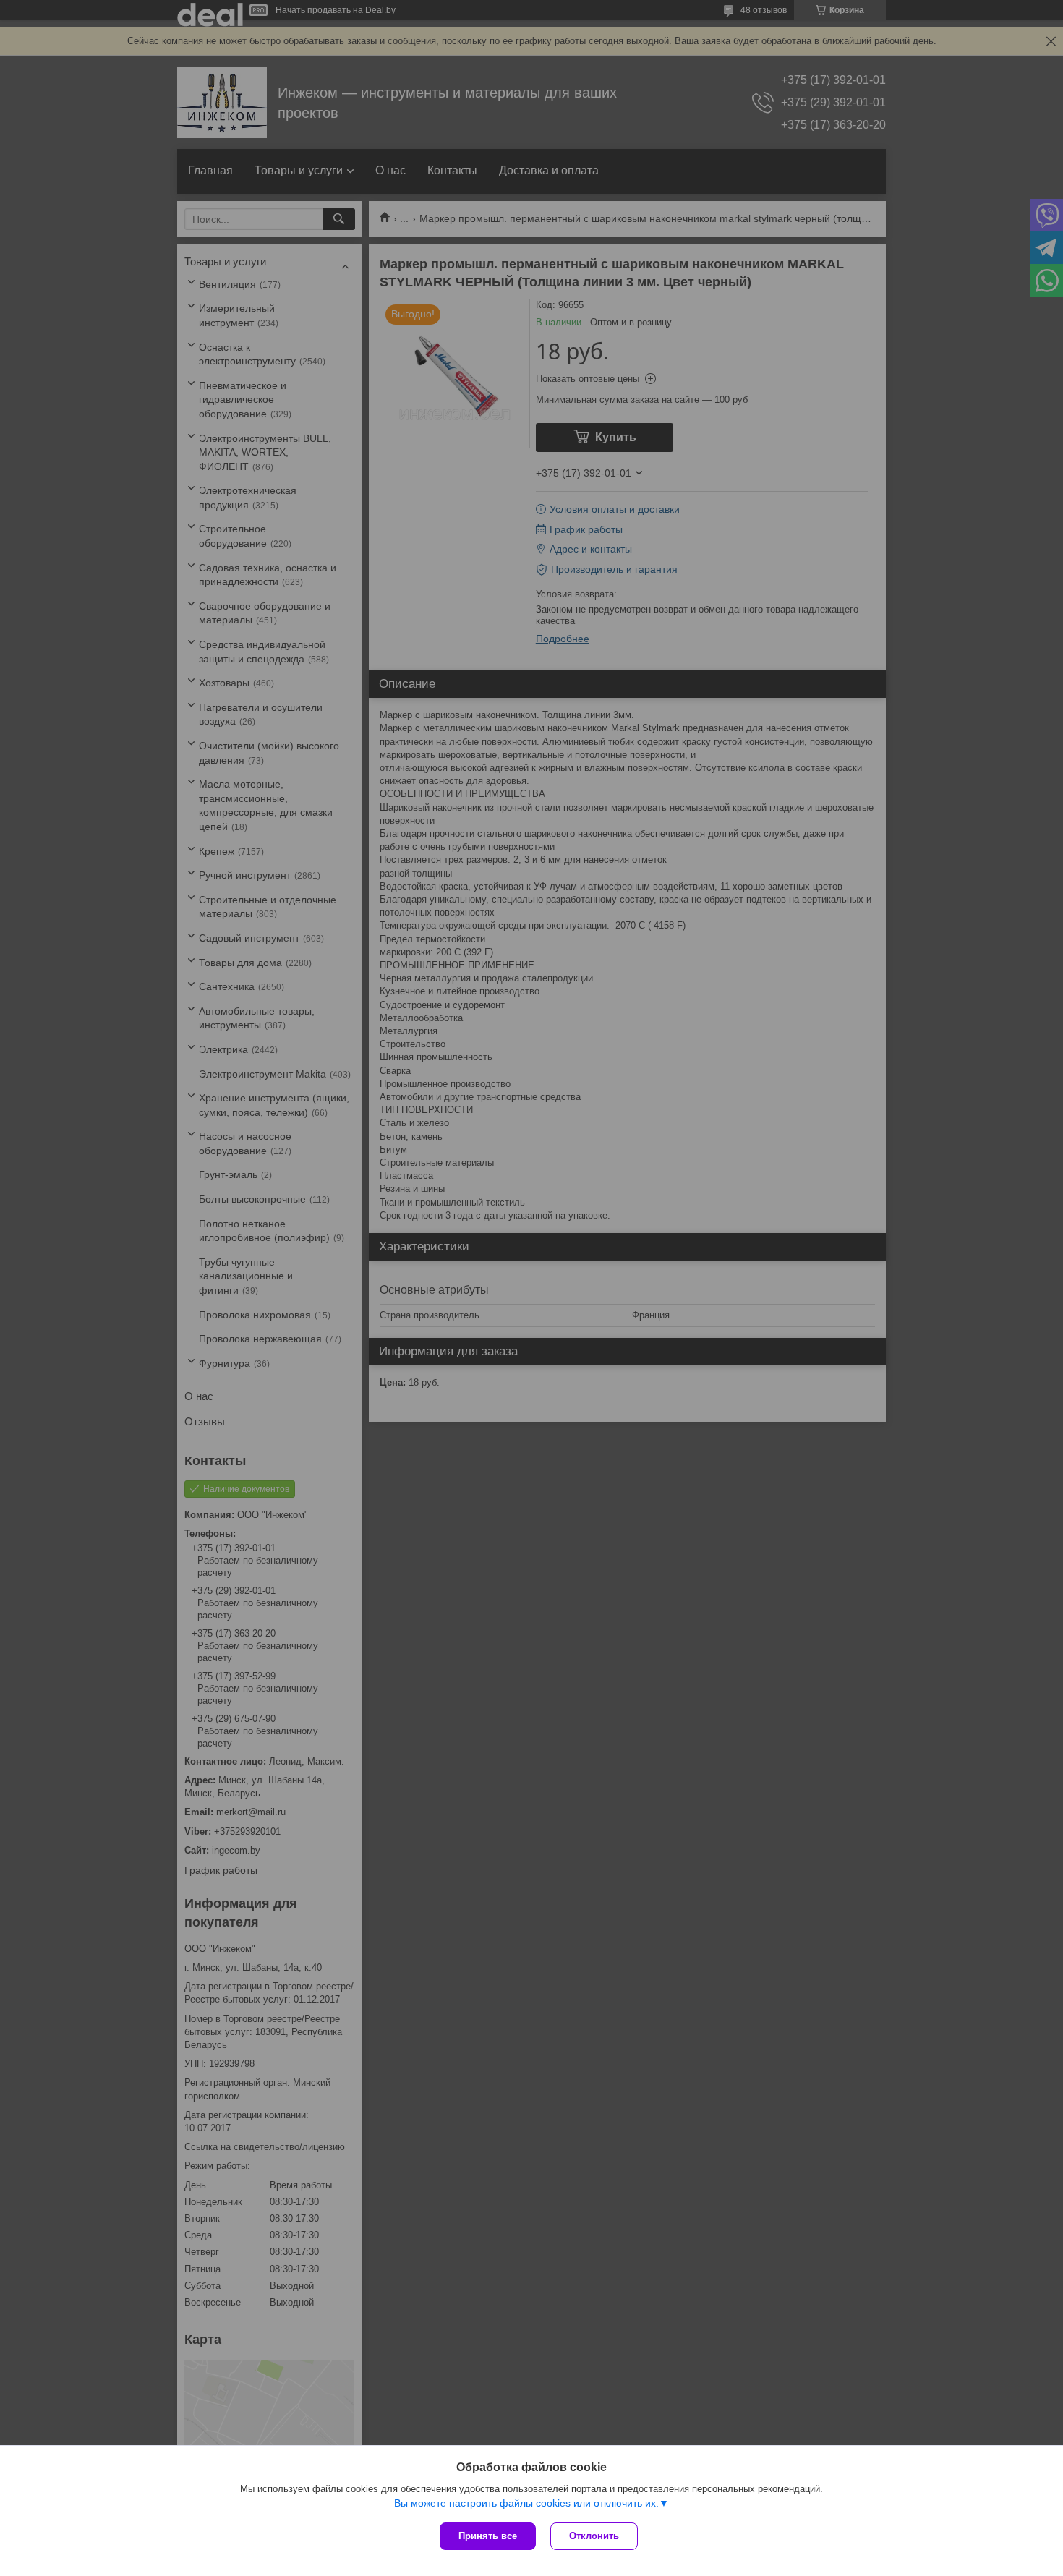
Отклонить (594, 2536)
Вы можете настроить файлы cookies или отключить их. (526, 2503)
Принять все (488, 2536)
